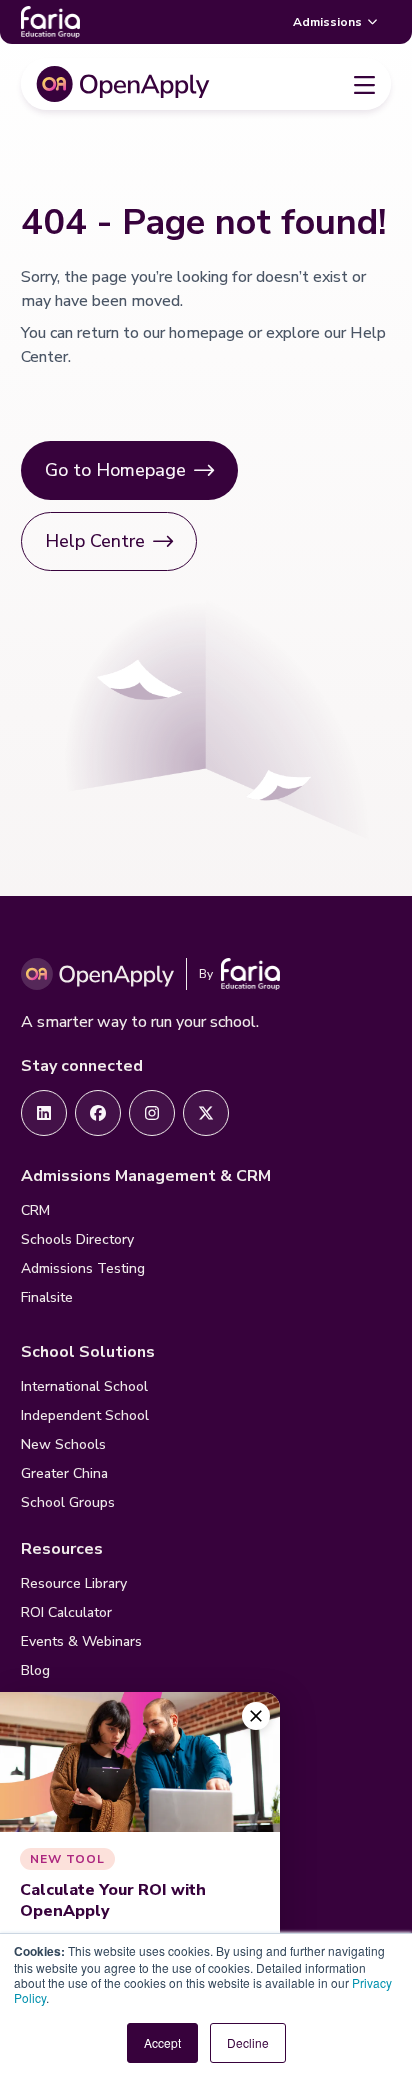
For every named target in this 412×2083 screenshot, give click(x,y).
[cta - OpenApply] (44, 1113)
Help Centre (95, 541)
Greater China (64, 1473)
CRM (35, 1210)
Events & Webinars (81, 1641)
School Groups (68, 1502)
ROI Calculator (66, 1612)
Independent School (85, 1415)
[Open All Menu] (364, 83)
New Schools (63, 1444)
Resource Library (74, 1583)
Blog (35, 1670)
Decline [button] (248, 2042)
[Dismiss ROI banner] (256, 1716)
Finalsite (47, 1297)
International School (84, 1386)
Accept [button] (162, 2042)
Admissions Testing (83, 1268)
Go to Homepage (115, 470)
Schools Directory (77, 1239)
